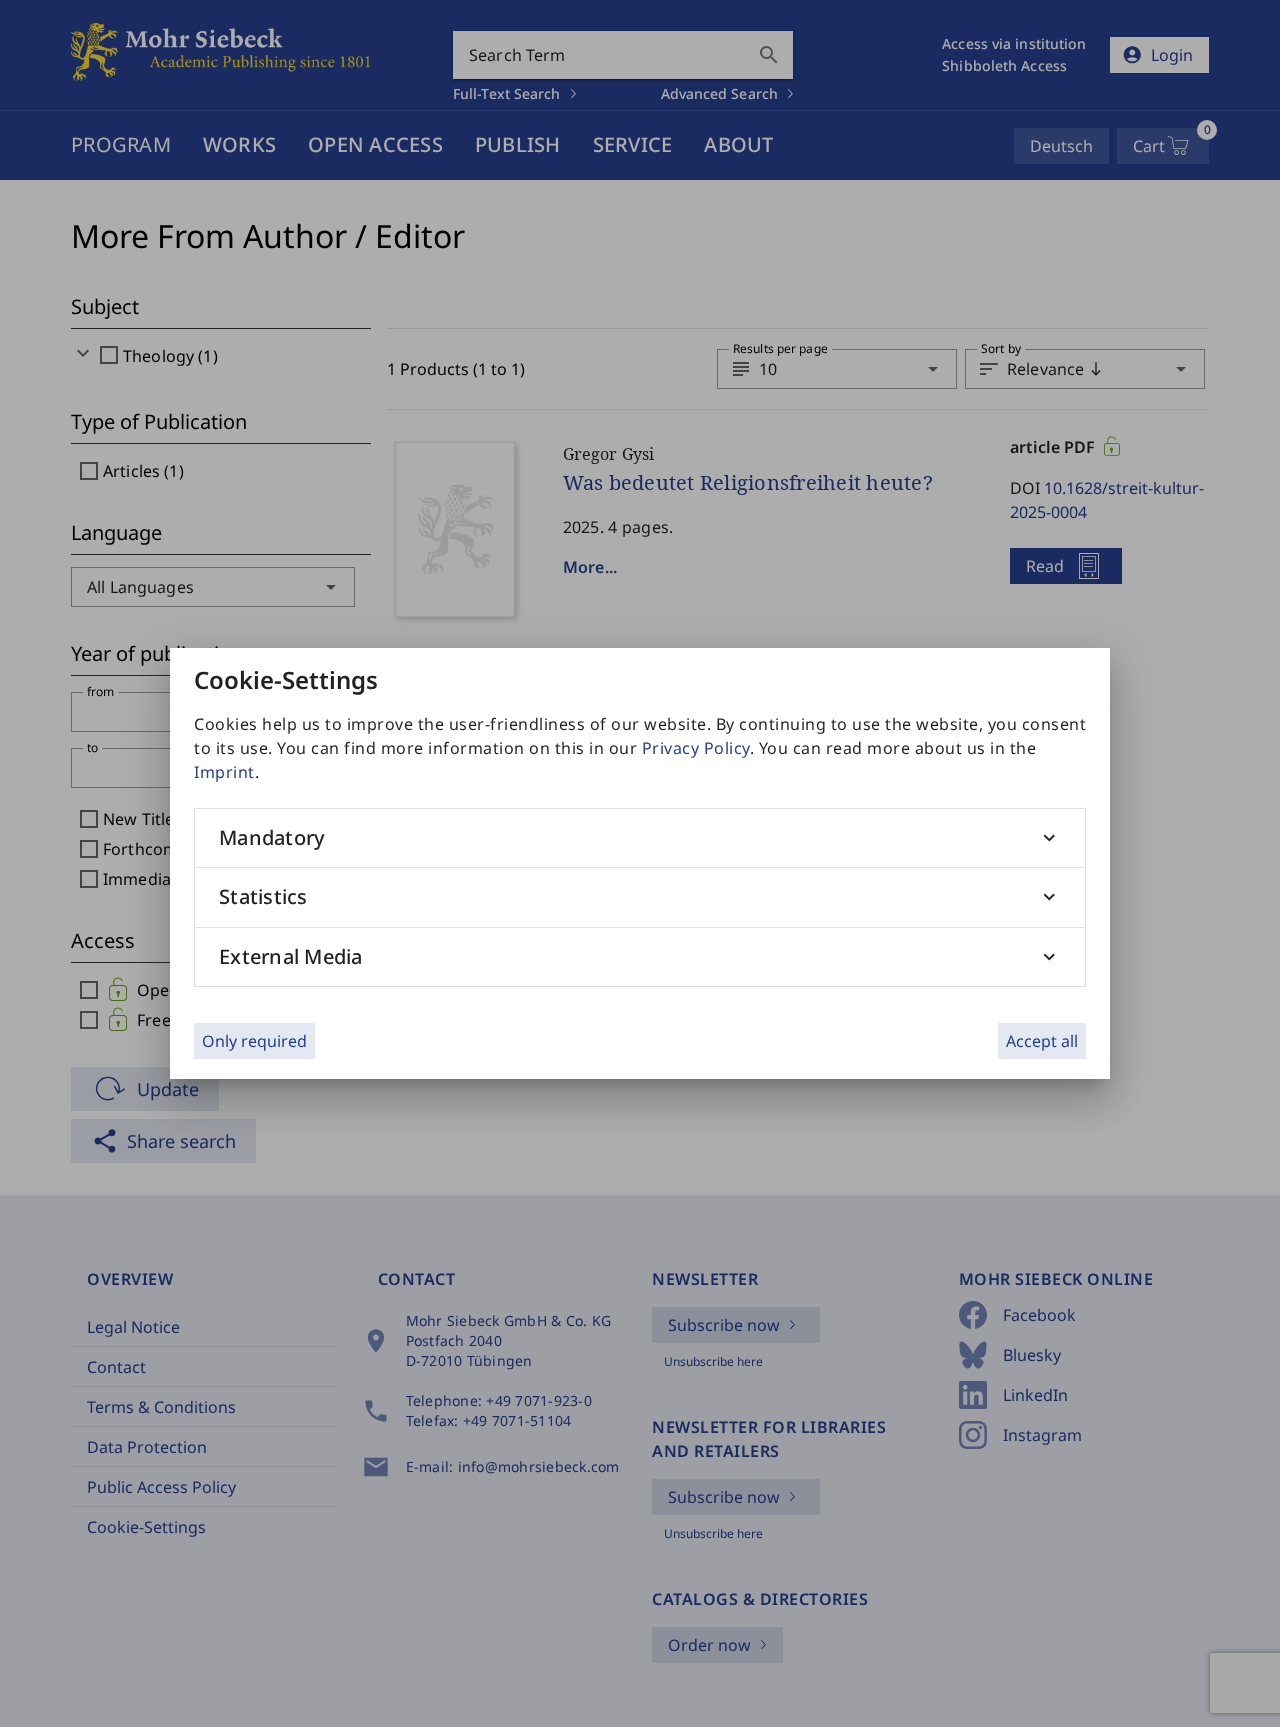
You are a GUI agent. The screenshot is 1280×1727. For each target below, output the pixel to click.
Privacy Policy (696, 748)
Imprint (224, 772)
